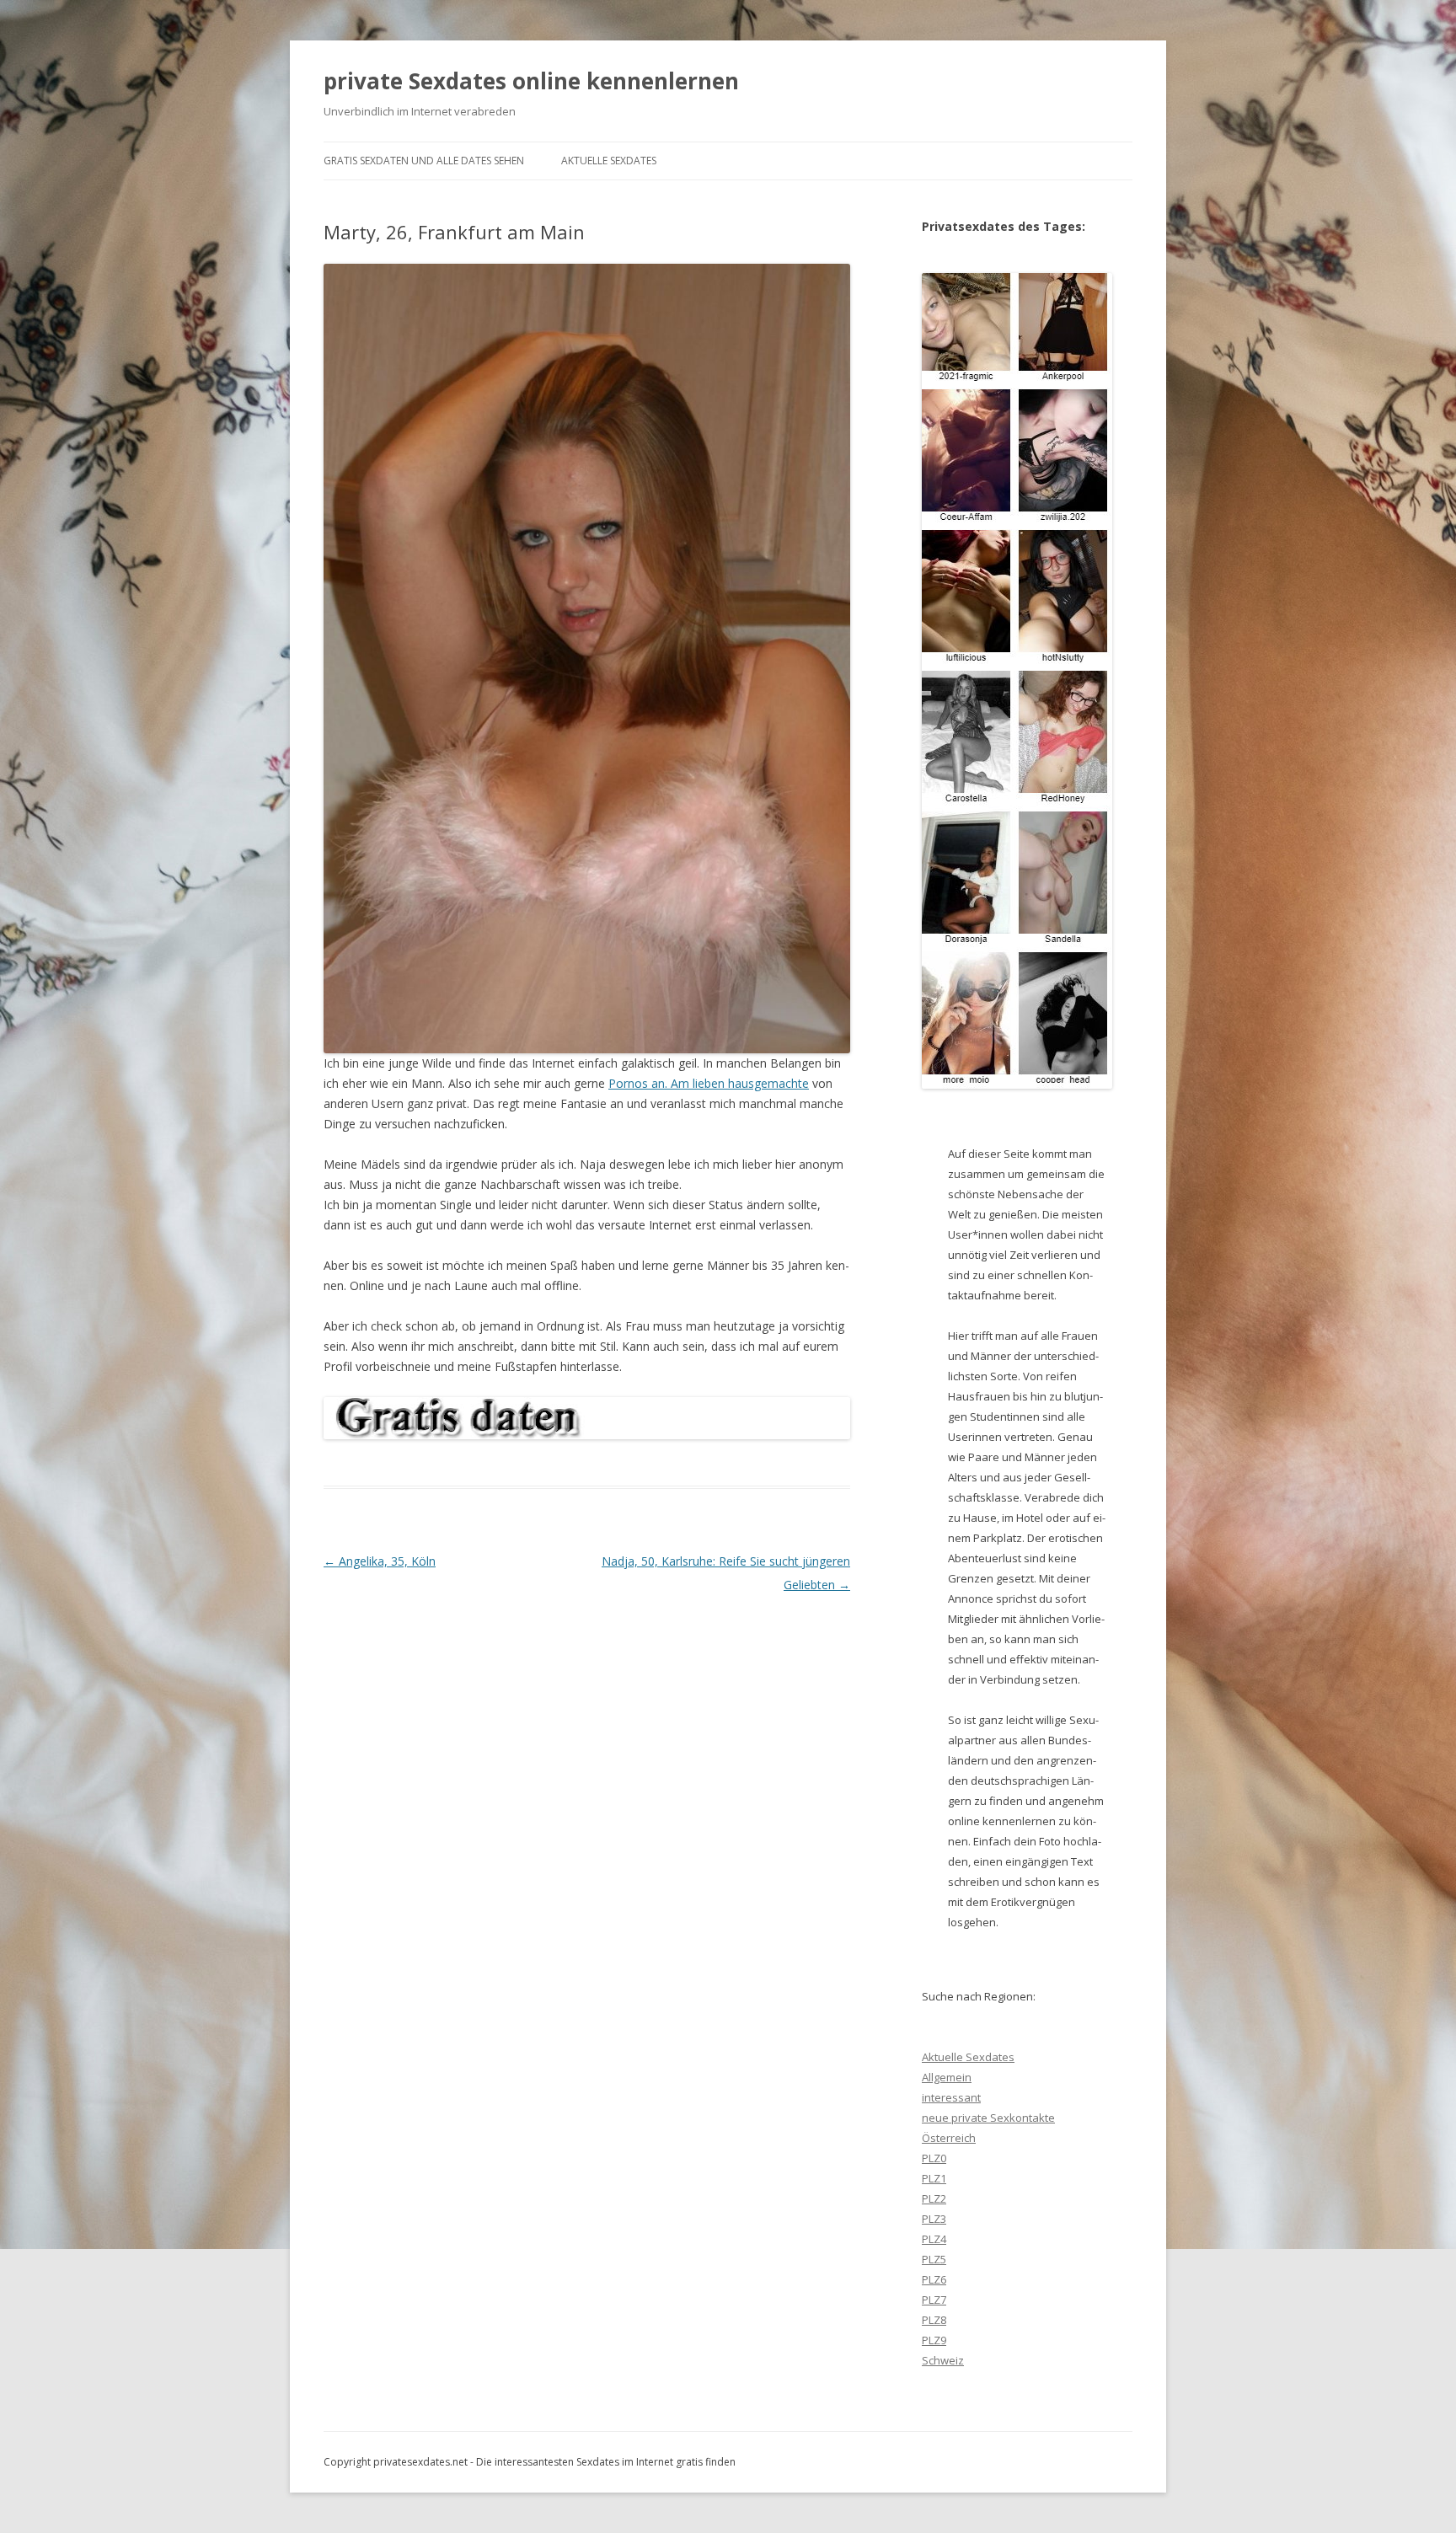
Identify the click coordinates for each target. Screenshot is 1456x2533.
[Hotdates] (1017, 681)
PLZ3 (934, 2219)
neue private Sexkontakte (988, 2118)
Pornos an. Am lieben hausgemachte (709, 1083)
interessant (951, 2097)
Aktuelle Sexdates (609, 161)
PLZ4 (934, 2239)
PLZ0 (934, 2158)
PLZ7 (934, 2300)
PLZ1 (934, 2178)
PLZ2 (934, 2198)
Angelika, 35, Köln (380, 1561)
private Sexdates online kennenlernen (531, 81)
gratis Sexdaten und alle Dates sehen (424, 161)
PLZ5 (934, 2259)
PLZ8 (934, 2320)
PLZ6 (934, 2279)
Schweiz (943, 2360)
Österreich (949, 2138)
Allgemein (947, 2077)
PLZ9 (934, 2340)
